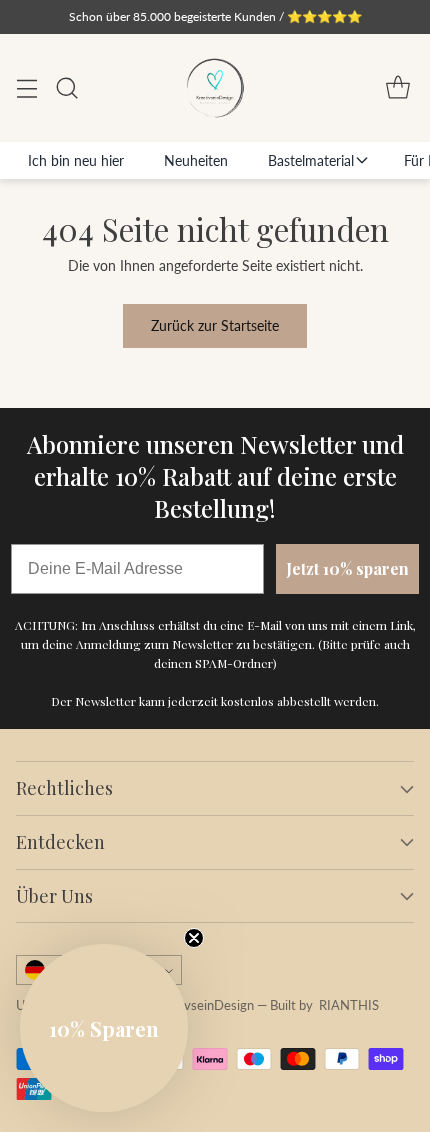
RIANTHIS (349, 1005)
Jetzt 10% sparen (347, 568)
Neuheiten (196, 160)
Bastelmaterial (311, 160)
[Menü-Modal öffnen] (26, 88)
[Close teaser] (194, 938)
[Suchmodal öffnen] (66, 88)
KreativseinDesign (201, 1005)
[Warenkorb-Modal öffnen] (397, 88)
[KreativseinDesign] (215, 87)
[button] (104, 1028)
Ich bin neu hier (76, 160)
